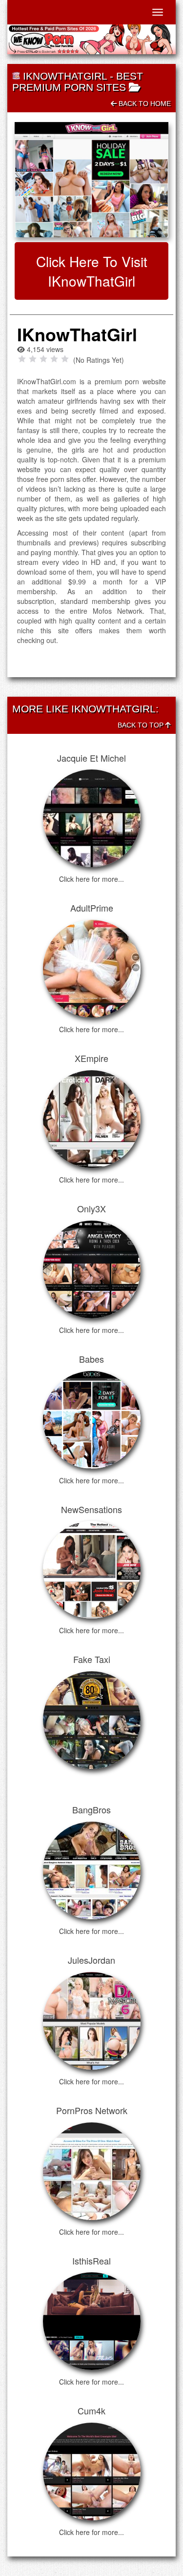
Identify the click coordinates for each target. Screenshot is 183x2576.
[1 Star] (22, 359)
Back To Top (142, 725)
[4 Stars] (54, 359)
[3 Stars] (43, 359)
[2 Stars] (33, 359)
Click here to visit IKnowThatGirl (92, 271)
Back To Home (144, 104)
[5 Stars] (65, 359)
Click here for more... (91, 879)
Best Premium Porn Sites (78, 82)
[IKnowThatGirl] (91, 180)
